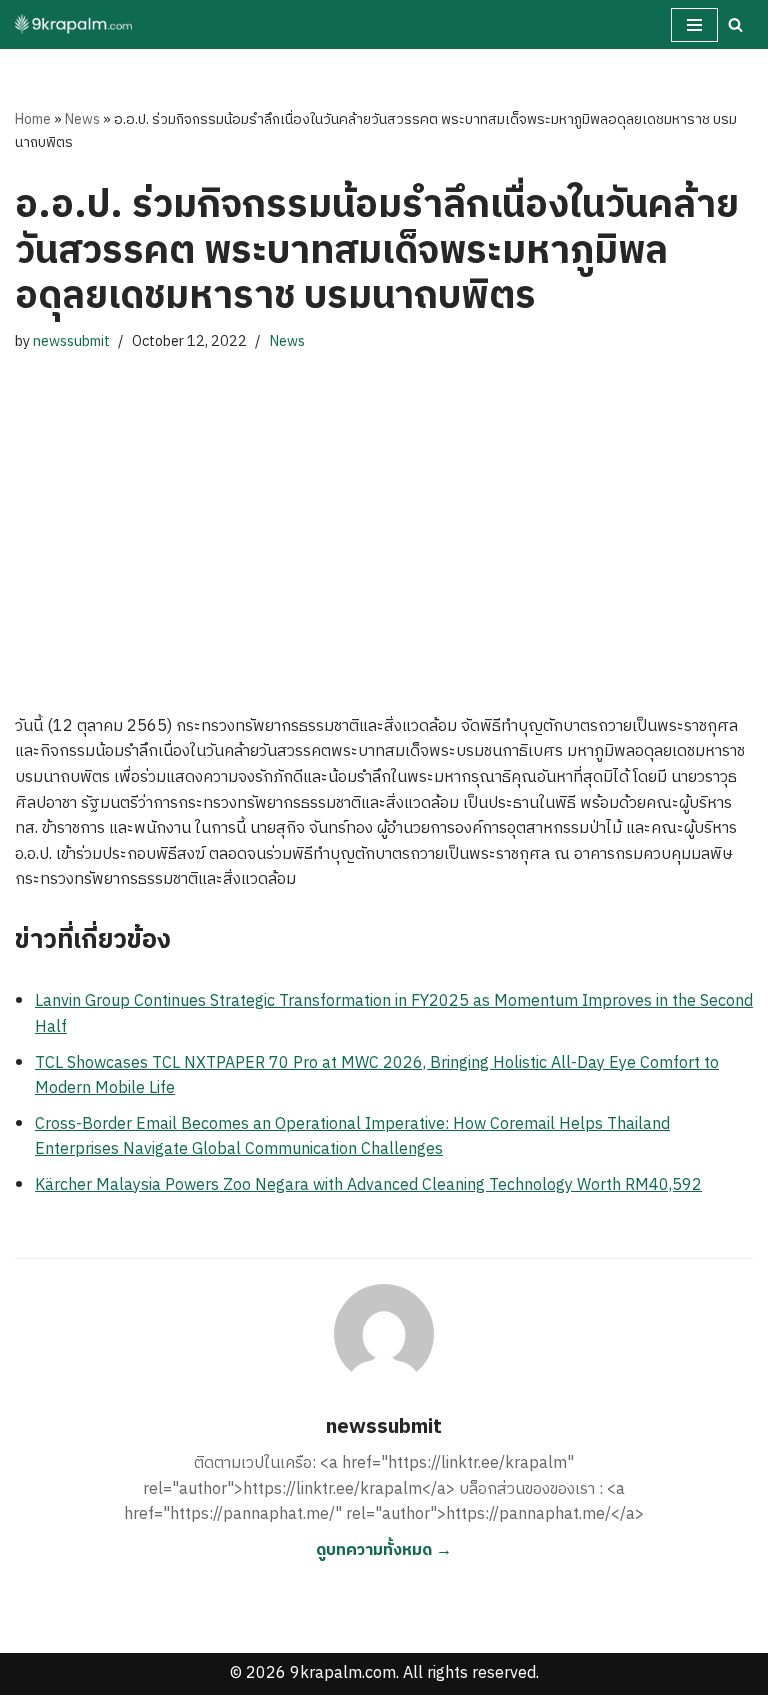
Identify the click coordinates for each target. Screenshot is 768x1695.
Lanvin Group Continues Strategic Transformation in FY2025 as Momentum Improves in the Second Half (394, 1014)
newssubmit (71, 342)
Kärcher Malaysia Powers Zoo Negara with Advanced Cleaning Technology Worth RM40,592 (368, 1185)
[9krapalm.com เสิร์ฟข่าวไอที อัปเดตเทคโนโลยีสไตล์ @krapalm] (75, 24)
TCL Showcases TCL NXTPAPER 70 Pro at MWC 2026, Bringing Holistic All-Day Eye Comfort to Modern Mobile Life (377, 1076)
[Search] (735, 24)
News (82, 119)
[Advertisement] (384, 514)
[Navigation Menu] (694, 25)
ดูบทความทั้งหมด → (384, 1550)
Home (33, 119)
